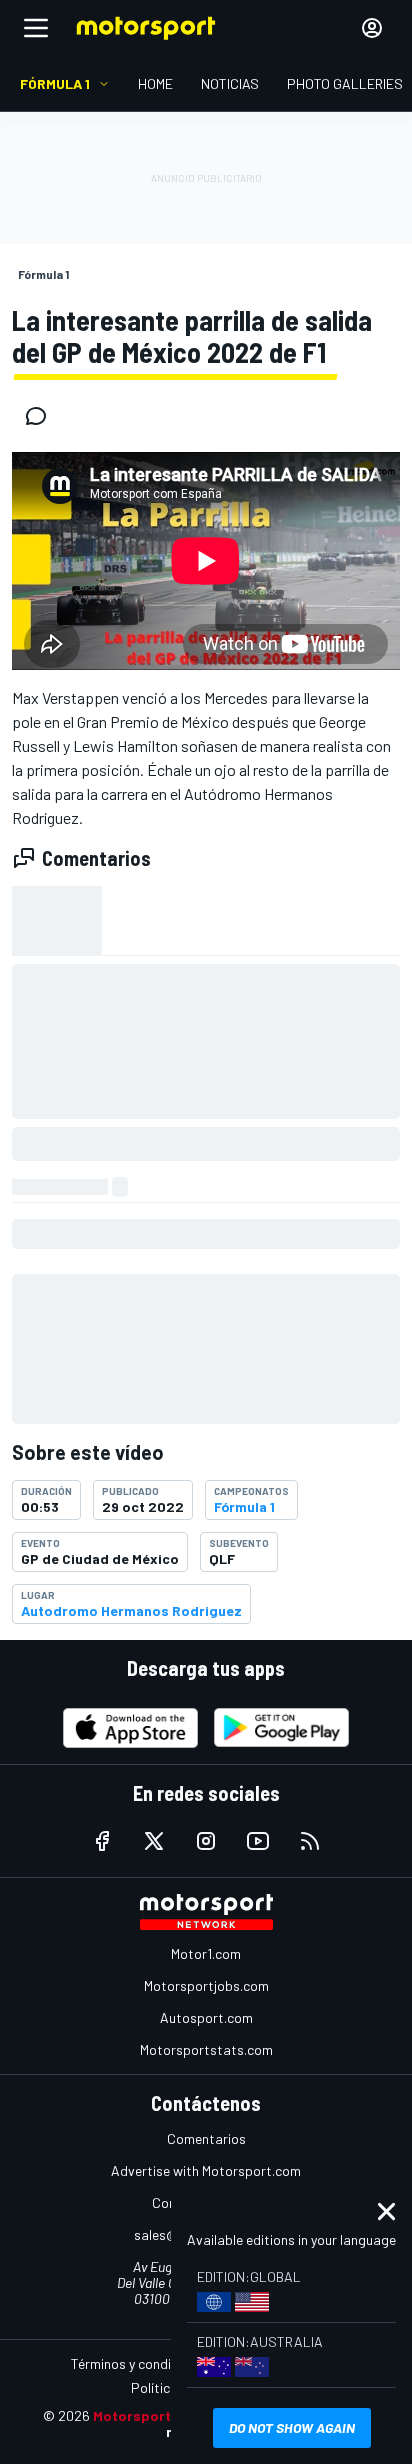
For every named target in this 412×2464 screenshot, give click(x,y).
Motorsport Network (162, 2415)
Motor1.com (206, 1953)
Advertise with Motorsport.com (206, 2170)
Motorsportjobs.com (206, 1985)
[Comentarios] (42, 416)
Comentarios (206, 2138)
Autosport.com (206, 2017)
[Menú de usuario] (372, 28)
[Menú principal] (36, 28)
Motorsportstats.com (206, 2049)
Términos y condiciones (140, 2363)
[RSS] (310, 1841)
